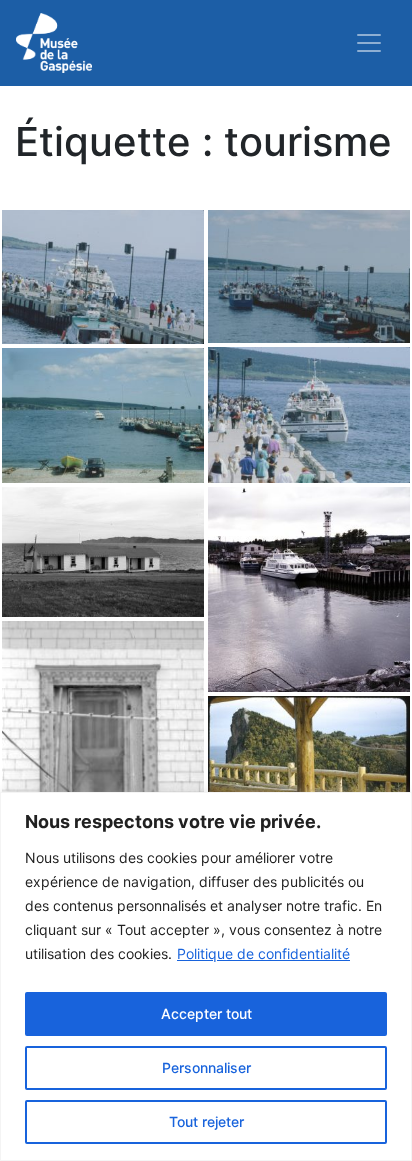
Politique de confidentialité (263, 953)
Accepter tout (206, 1013)
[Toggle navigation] (369, 43)
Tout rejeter (206, 1121)
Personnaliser (206, 1067)
